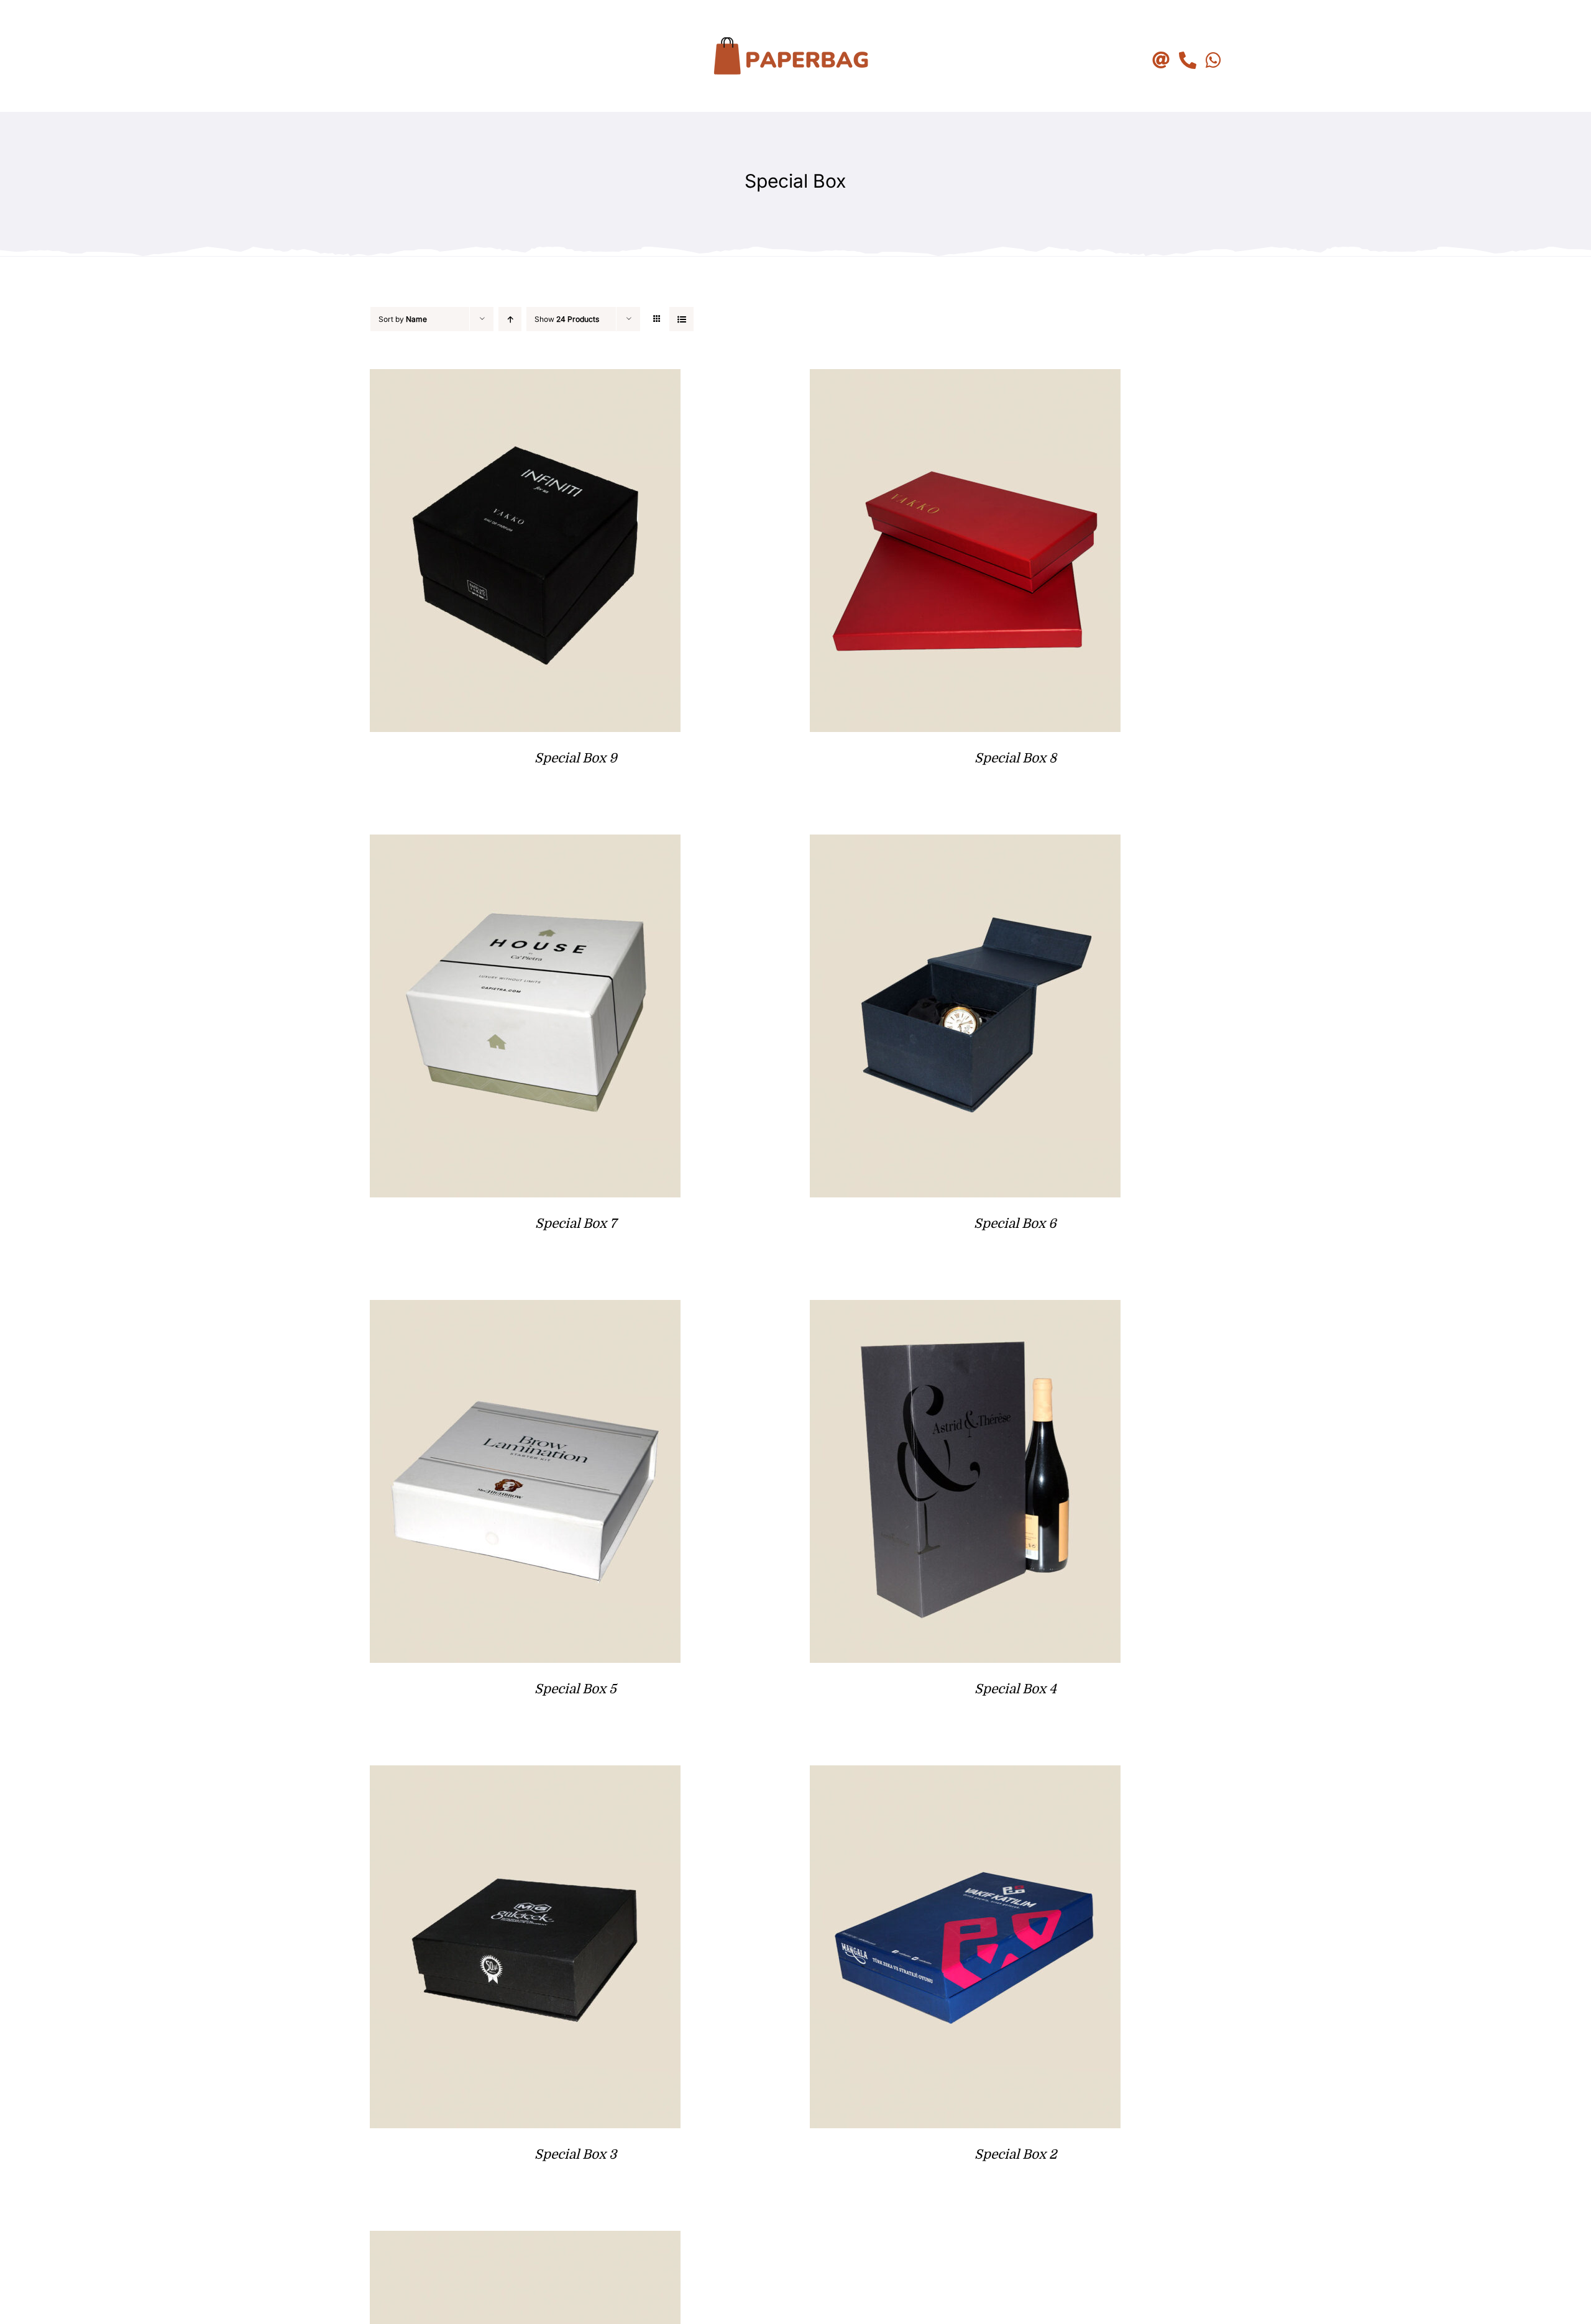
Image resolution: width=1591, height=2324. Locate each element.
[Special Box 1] (525, 2240)
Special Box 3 (575, 2154)
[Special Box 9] (525, 379)
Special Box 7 (576, 1224)
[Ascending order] (510, 319)
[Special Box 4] (965, 1310)
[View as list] (681, 319)
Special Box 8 (1016, 758)
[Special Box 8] (965, 379)
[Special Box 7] (525, 844)
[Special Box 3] (525, 1775)
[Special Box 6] (965, 844)
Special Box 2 (1016, 2154)
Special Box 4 (1016, 1689)
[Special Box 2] (965, 1775)
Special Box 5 (575, 1689)
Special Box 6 (1015, 1224)
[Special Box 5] (525, 1310)
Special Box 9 (576, 758)
